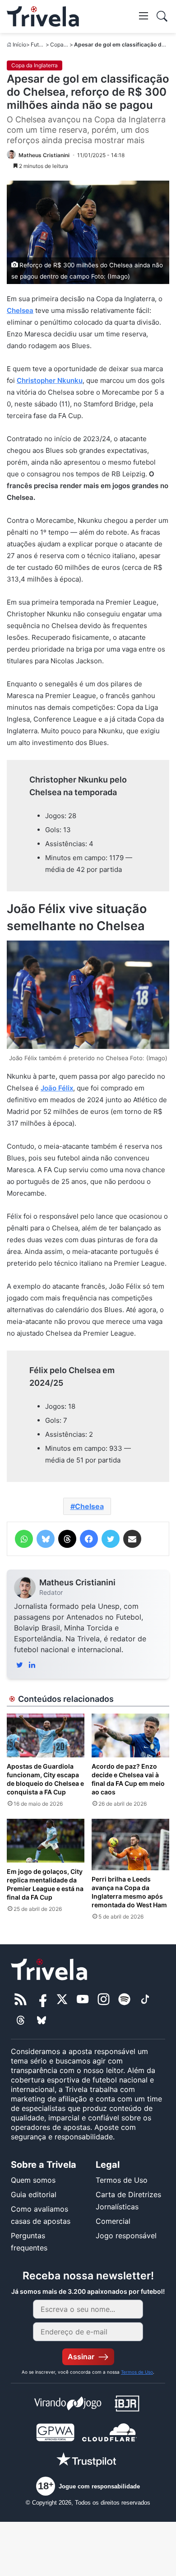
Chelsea (20, 310)
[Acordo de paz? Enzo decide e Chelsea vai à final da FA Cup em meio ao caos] (130, 1735)
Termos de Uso (122, 2180)
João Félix (57, 1088)
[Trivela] (43, 16)
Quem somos (33, 2180)
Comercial (113, 2221)
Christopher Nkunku (50, 380)
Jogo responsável (126, 2236)
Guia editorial (34, 2194)
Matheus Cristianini (77, 1582)
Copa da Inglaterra (35, 65)
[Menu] (144, 15)
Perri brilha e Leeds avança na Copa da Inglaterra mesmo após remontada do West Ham (129, 1892)
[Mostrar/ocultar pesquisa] (162, 16)
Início (19, 44)
